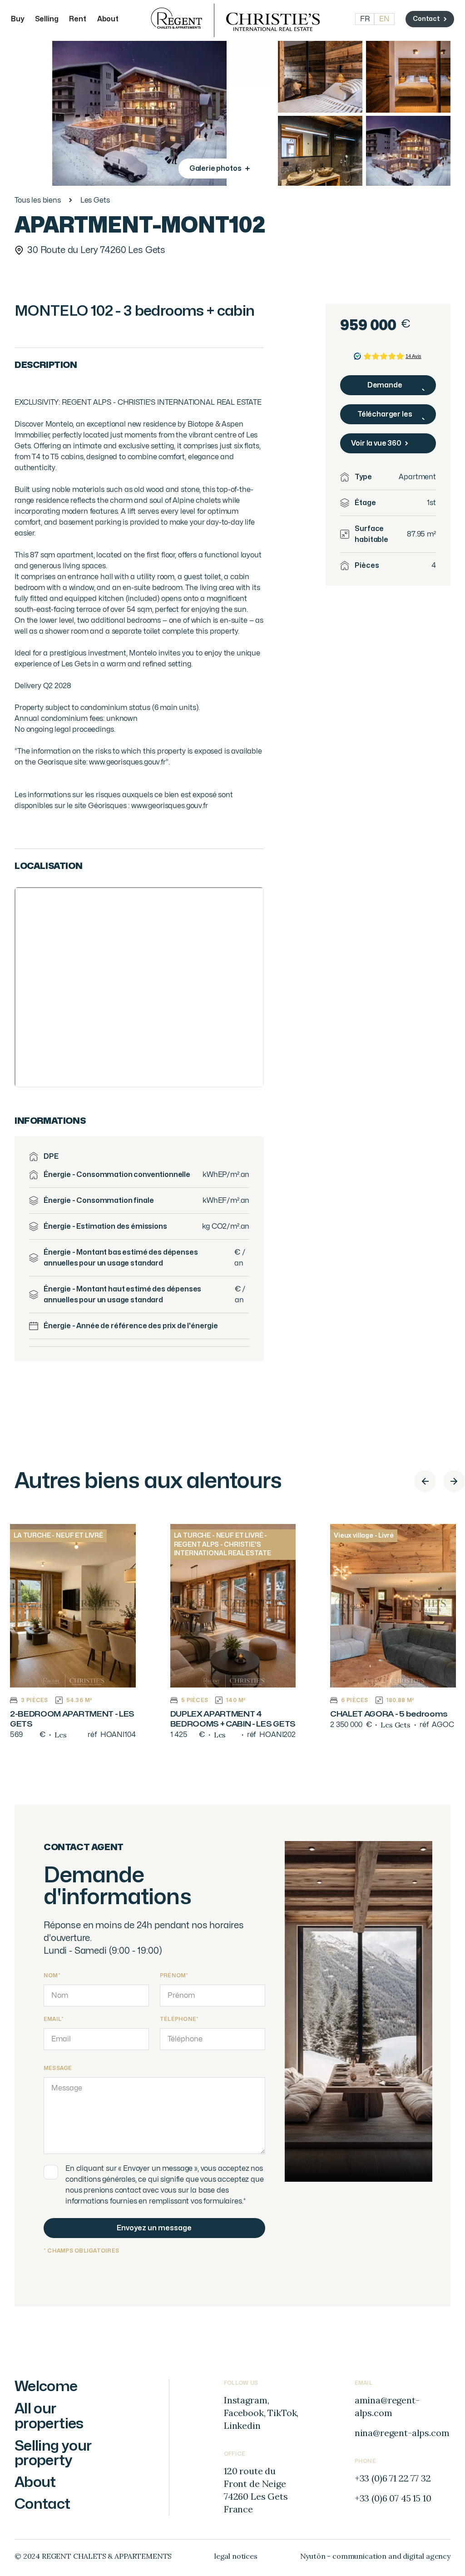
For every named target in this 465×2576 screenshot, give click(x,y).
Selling (47, 19)
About (108, 19)
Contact (42, 2504)
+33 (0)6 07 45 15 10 (393, 2498)
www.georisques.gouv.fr (168, 806)
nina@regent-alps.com (402, 2433)
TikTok (282, 2413)
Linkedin (242, 2425)
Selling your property (53, 2453)
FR (365, 19)
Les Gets (95, 200)
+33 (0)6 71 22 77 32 (393, 2478)
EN (384, 19)
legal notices (236, 2556)
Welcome (46, 2386)
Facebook (244, 2413)
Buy (17, 19)
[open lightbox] (320, 76)
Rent (77, 19)
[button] (425, 1481)
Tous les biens (38, 200)
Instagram (246, 2400)
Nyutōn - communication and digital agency (375, 2556)
